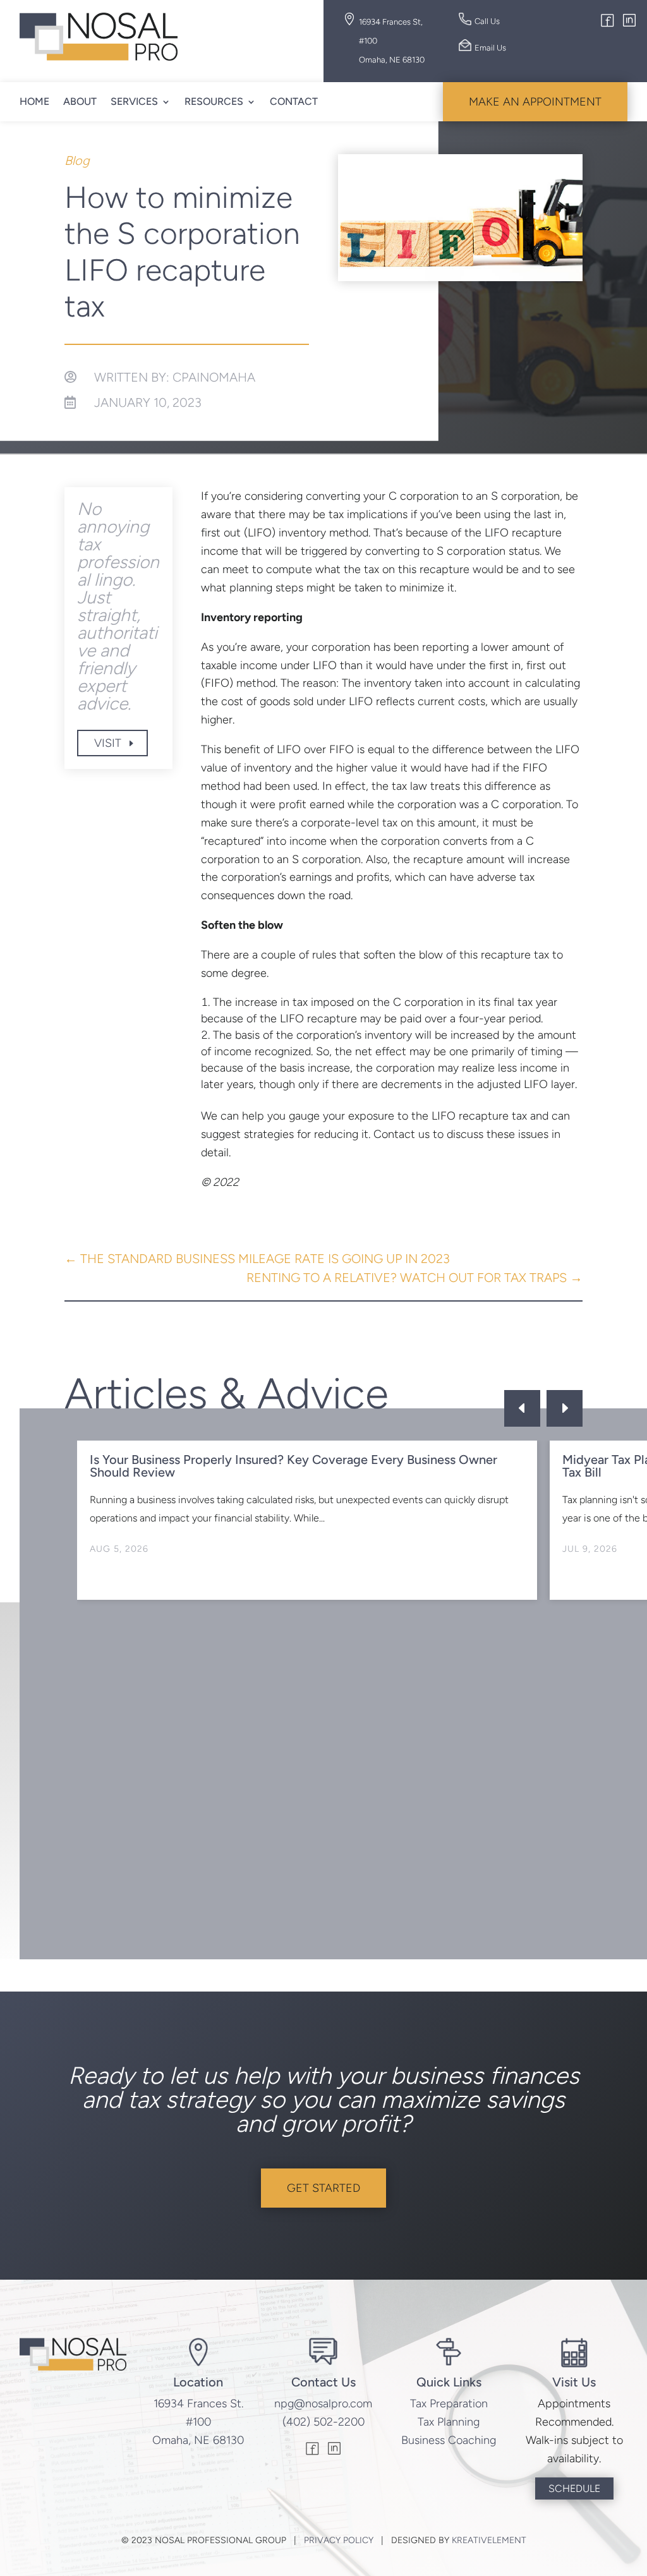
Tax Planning (449, 2422)
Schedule (574, 2488)
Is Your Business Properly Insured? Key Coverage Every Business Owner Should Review (293, 1466)
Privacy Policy (339, 2540)
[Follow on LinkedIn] (629, 22)
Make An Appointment (535, 102)
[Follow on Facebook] (608, 22)
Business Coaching (449, 2440)
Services (134, 101)
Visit (108, 743)
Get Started (323, 2188)
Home (34, 101)
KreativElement (489, 2540)
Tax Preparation (449, 2404)
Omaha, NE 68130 (198, 2440)
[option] (307, 1520)
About (80, 101)
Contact (294, 101)
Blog (77, 160)
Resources (214, 101)
